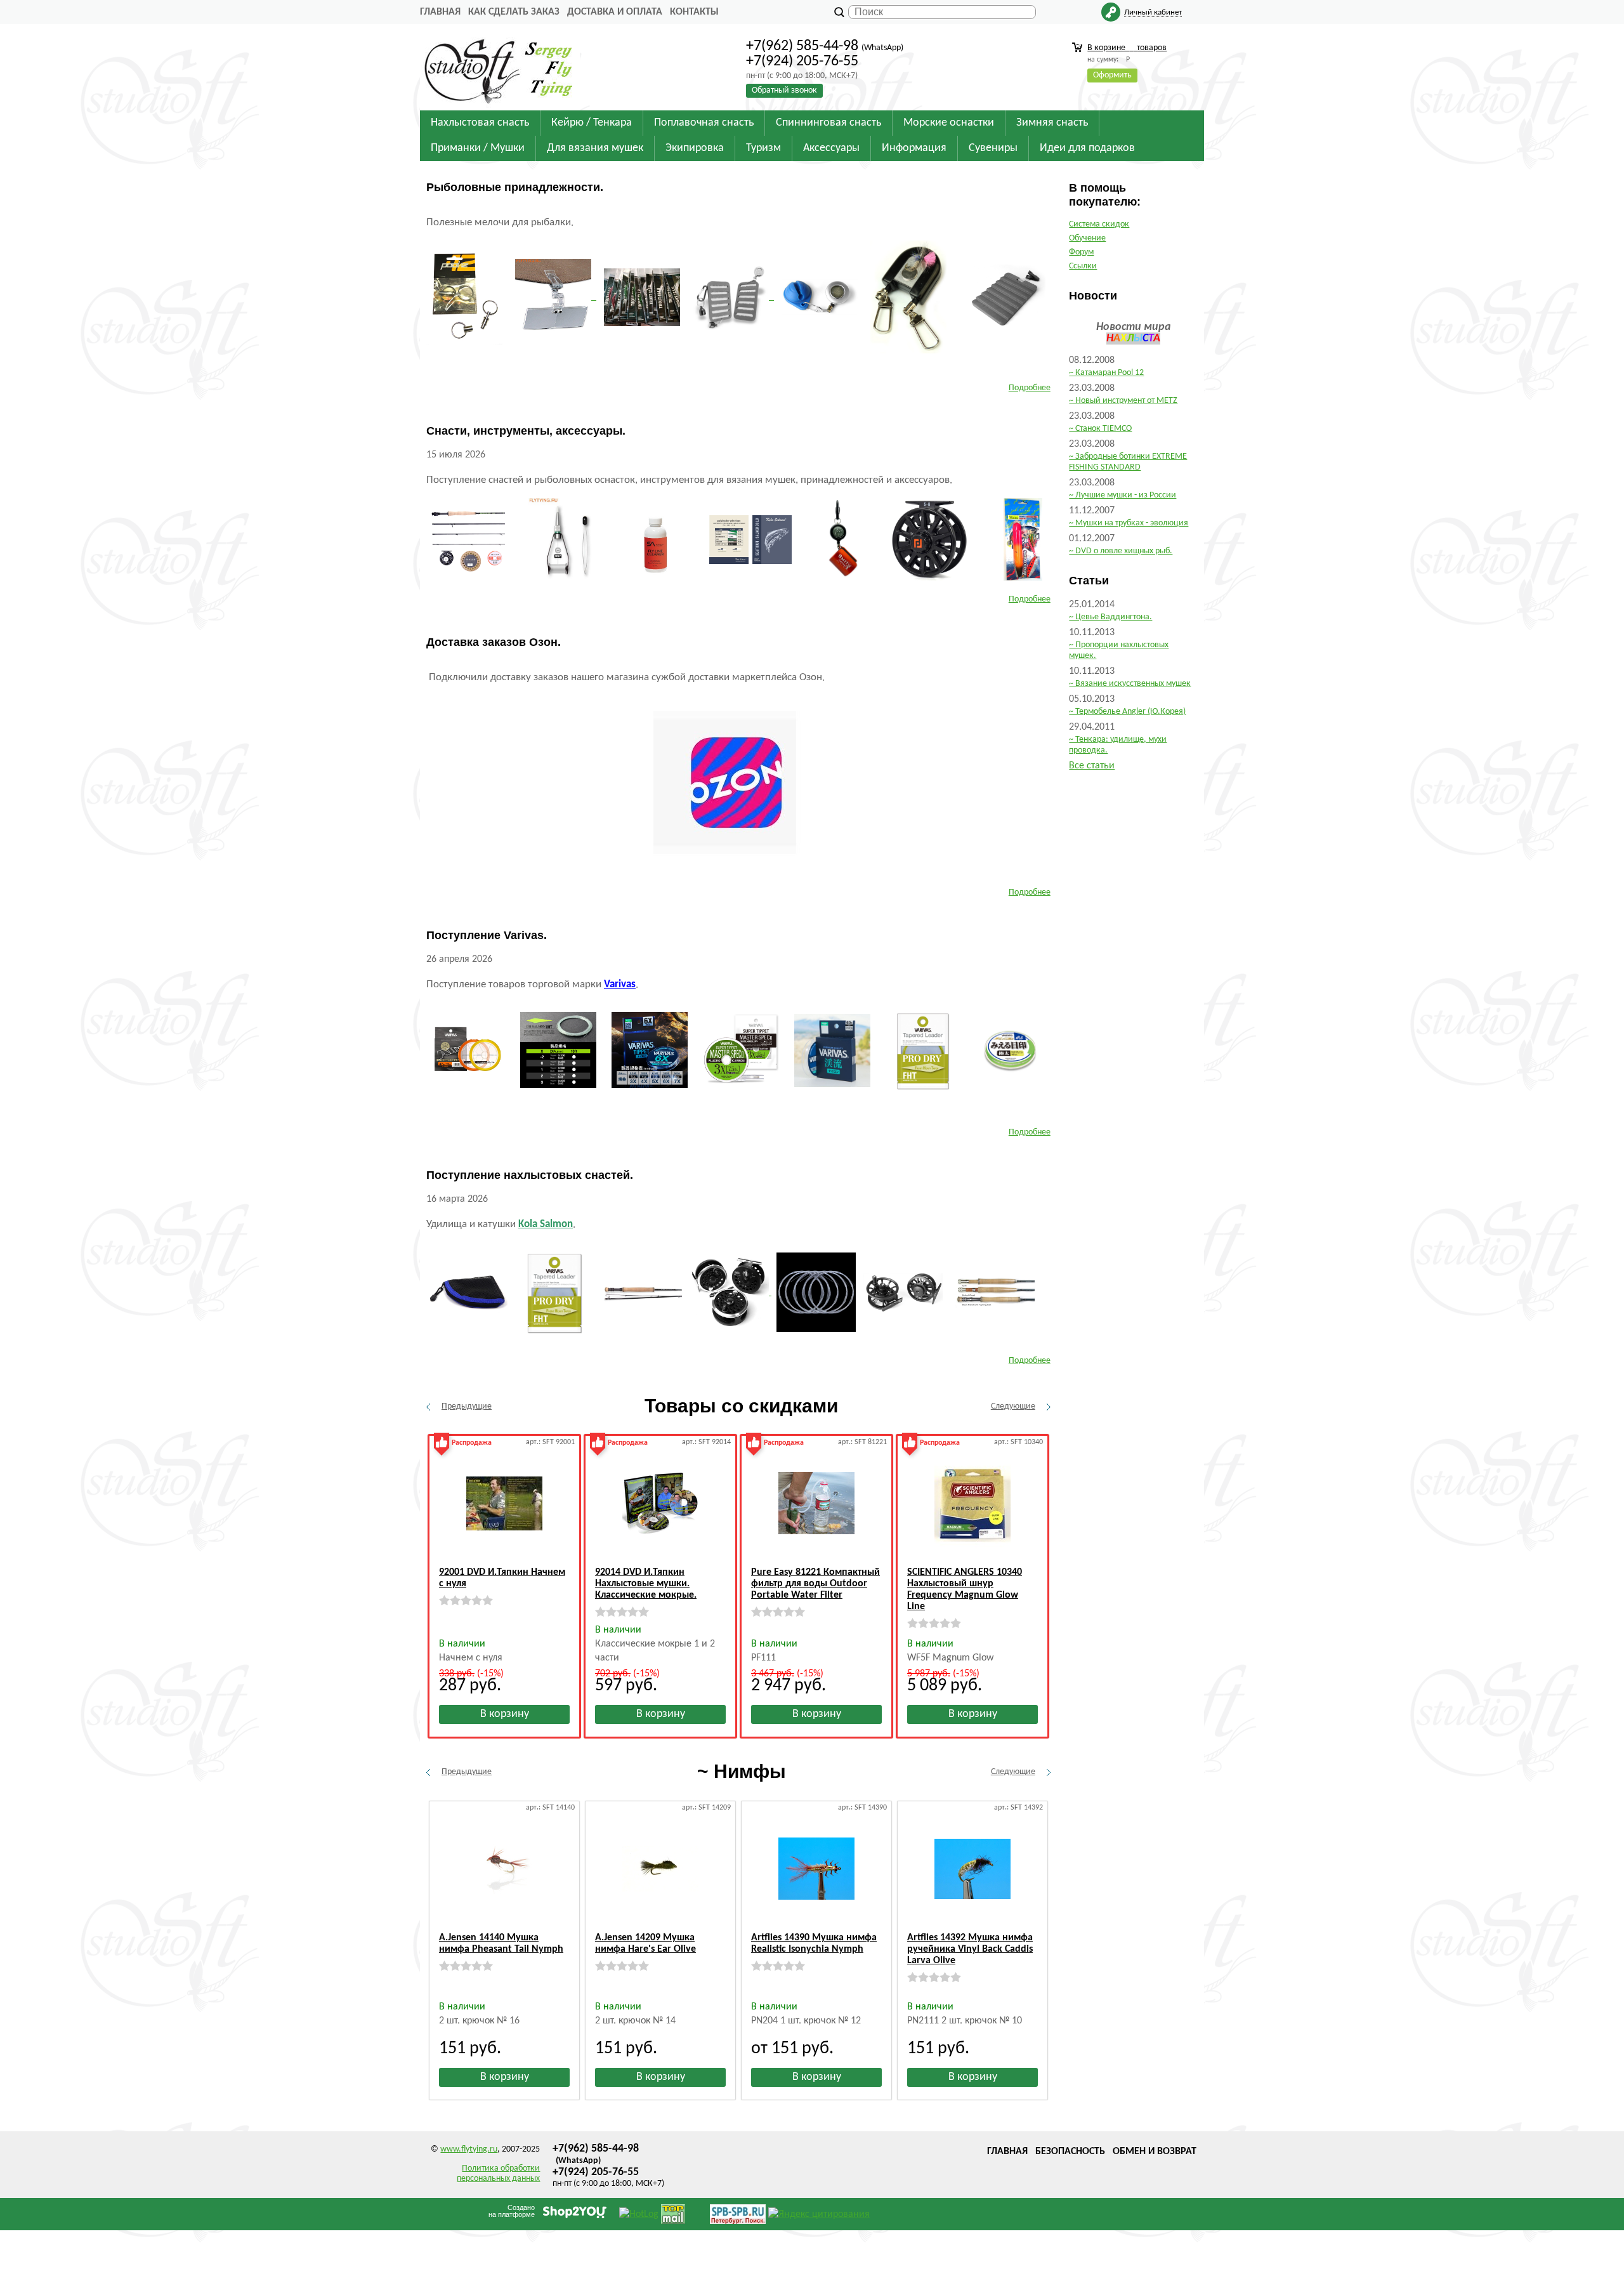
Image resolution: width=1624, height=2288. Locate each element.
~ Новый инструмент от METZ (1123, 401)
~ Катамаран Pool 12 (1106, 373)
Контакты (694, 12)
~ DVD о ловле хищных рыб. (1121, 551)
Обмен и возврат (1155, 2152)
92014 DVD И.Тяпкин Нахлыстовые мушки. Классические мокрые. (646, 1584)
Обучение (1087, 238)
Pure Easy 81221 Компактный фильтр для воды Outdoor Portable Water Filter (815, 1584)
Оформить (1112, 75)
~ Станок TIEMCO (1100, 429)
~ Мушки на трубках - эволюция (1129, 523)
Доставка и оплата (615, 12)
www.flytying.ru (469, 2149)
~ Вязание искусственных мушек (1130, 684)
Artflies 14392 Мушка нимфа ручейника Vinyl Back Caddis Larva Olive (970, 1949)
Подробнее (1030, 388)
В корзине (1127, 48)
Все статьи (1092, 766)
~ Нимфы (742, 1771)
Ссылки (1083, 266)
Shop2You (575, 2211)
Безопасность (1070, 2152)
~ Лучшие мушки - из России (1123, 495)
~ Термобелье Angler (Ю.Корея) (1127, 712)
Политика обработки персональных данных (498, 2173)
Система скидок (1099, 224)
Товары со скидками (741, 1406)
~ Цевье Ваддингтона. (1110, 617)
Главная (440, 12)
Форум (1081, 252)
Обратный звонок (784, 90)
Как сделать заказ (514, 12)
